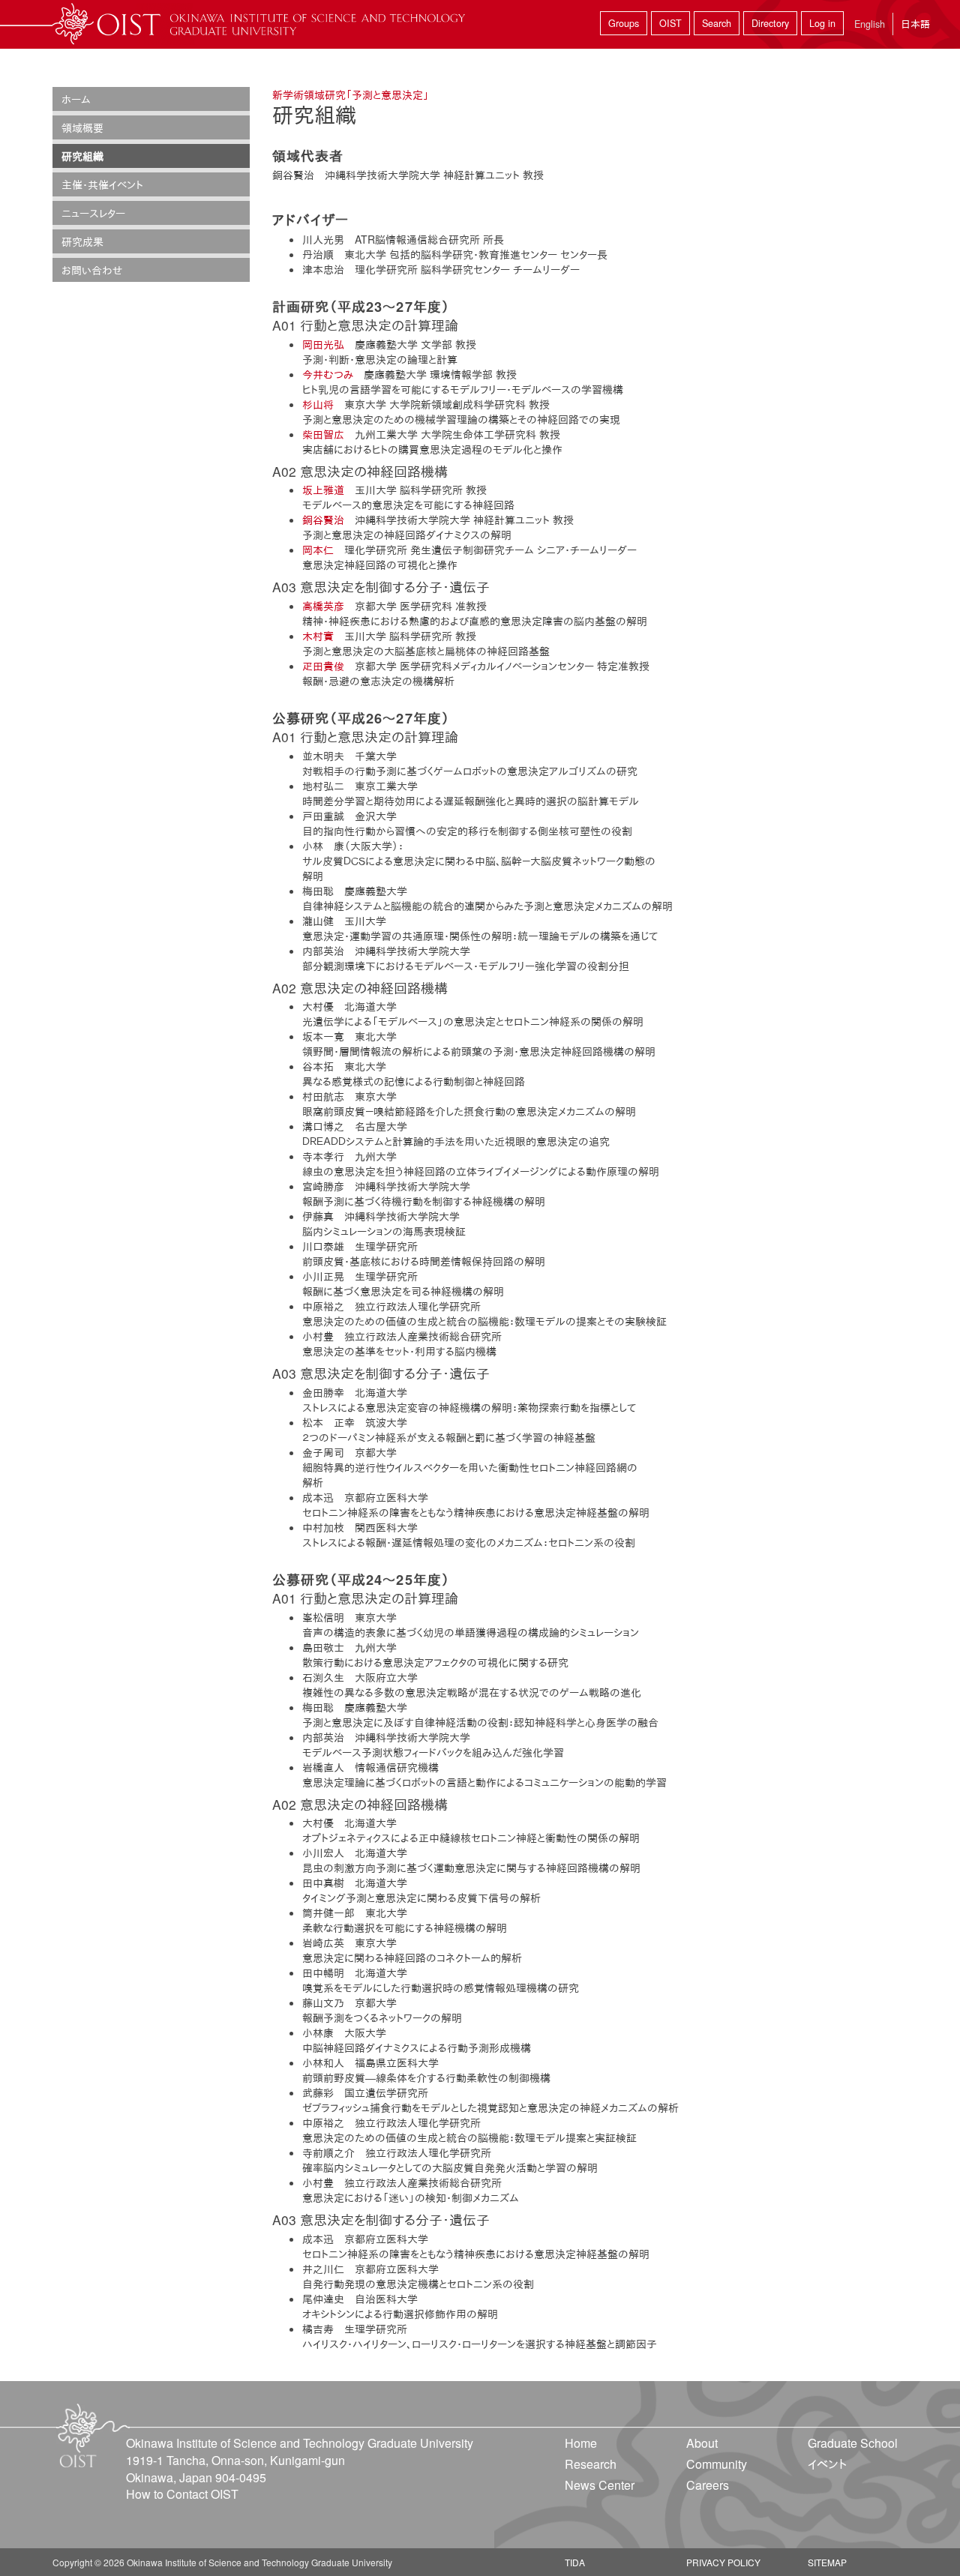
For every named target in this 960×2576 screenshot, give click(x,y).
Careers (708, 2485)
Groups (624, 23)
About (702, 2443)
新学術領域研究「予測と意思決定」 (351, 94)
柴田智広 (323, 434)
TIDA (575, 2562)
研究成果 (82, 241)
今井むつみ (328, 374)
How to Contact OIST (182, 2494)
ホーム (76, 99)
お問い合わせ (92, 270)
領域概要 (82, 127)
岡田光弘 (323, 344)
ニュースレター (93, 213)
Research (591, 2464)
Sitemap (827, 2562)
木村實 (318, 636)
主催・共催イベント (102, 184)
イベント (827, 2464)
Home (581, 2443)
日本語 (915, 24)
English (870, 24)
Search (717, 23)
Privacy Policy (723, 2562)
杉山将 (318, 404)
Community (717, 2464)
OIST (670, 23)
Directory (770, 23)
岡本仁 (318, 550)
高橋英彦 (323, 606)
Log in (822, 23)
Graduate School (853, 2443)
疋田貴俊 (323, 666)
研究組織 (82, 156)
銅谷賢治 (323, 520)
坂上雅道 (323, 490)
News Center (600, 2485)
